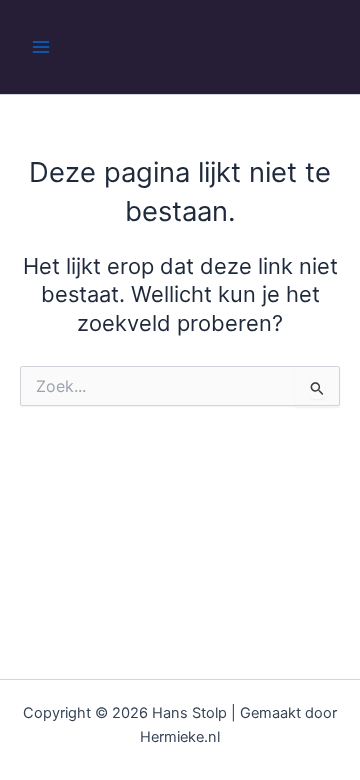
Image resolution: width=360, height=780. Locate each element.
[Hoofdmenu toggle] (41, 47)
